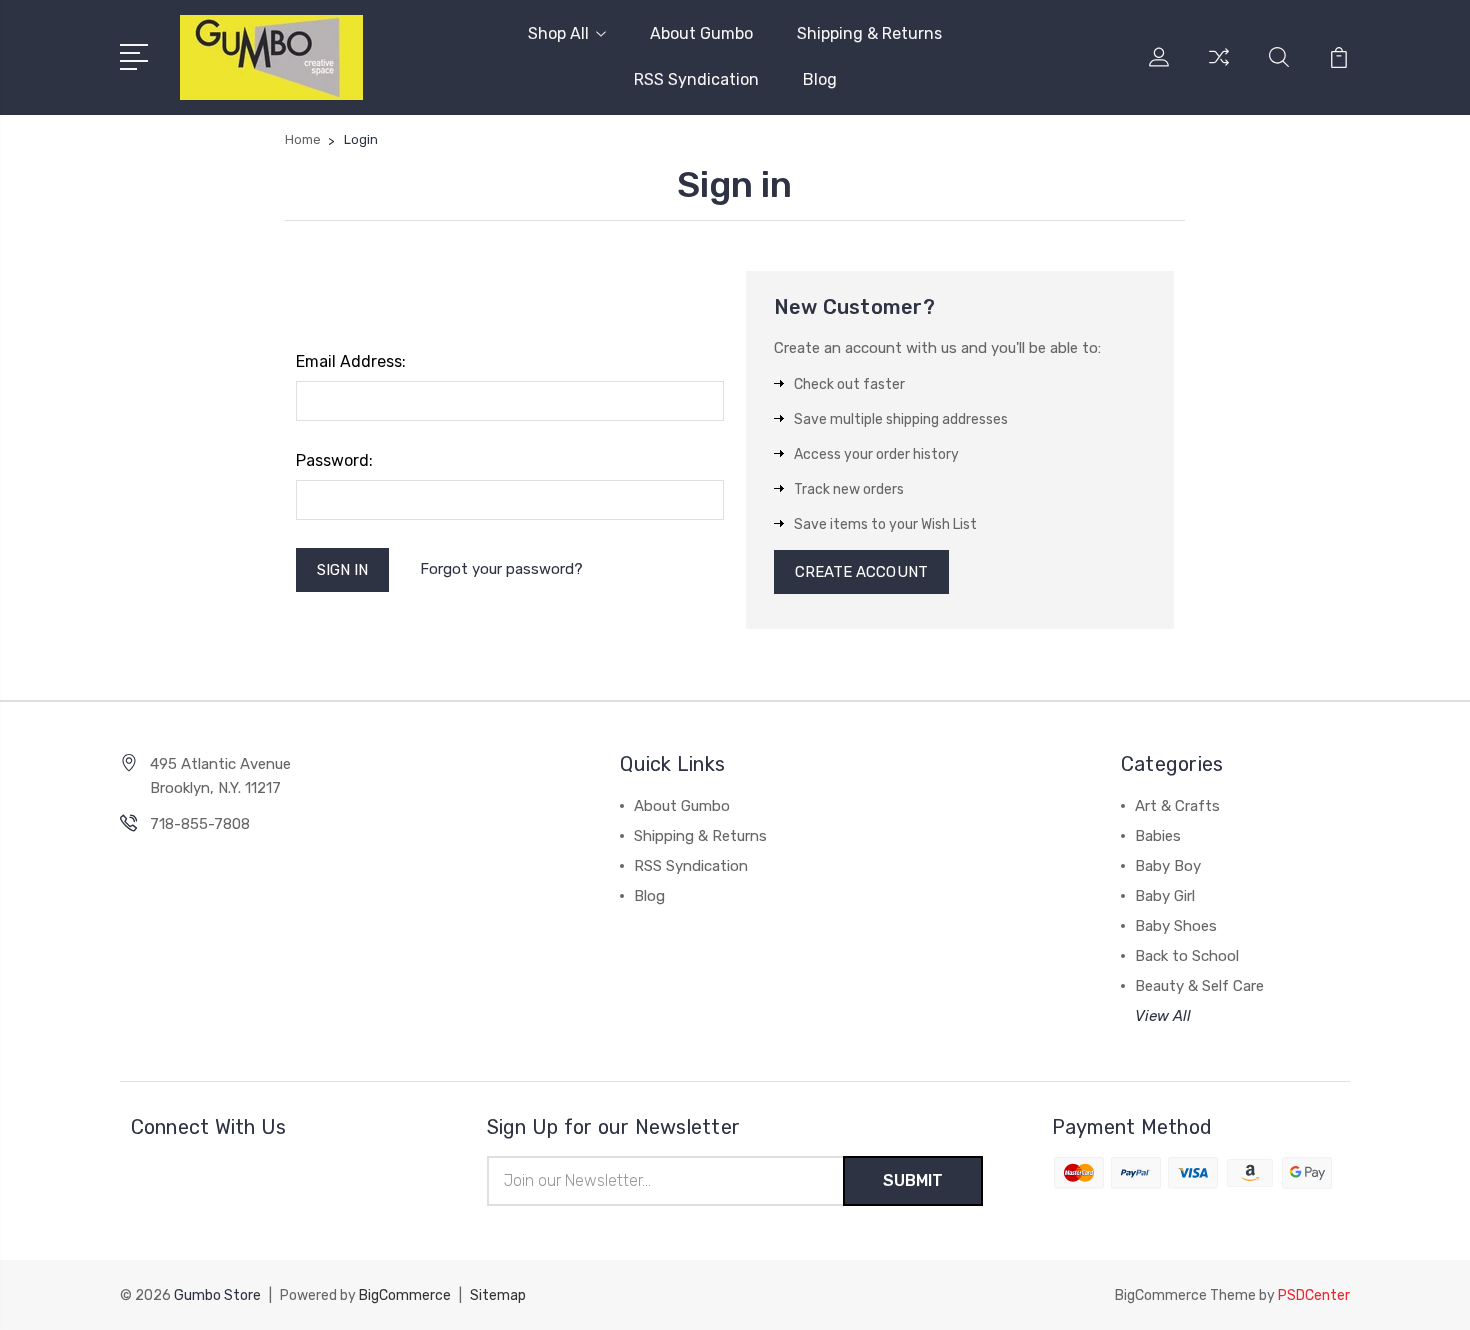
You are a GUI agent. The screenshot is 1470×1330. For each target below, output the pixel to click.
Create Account (861, 572)
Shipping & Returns (869, 33)
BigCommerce (405, 1295)
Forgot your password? (501, 569)
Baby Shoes (1176, 926)
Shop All (558, 33)
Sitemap (498, 1295)
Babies (1158, 836)
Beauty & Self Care (1199, 986)
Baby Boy (1168, 866)
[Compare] (1219, 69)
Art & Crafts (1177, 806)
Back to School (1187, 956)
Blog (820, 79)
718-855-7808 (200, 824)
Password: (334, 460)
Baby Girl (1165, 896)
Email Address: (351, 361)
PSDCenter (1314, 1295)
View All (1163, 1016)
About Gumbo (701, 33)
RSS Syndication (696, 79)
